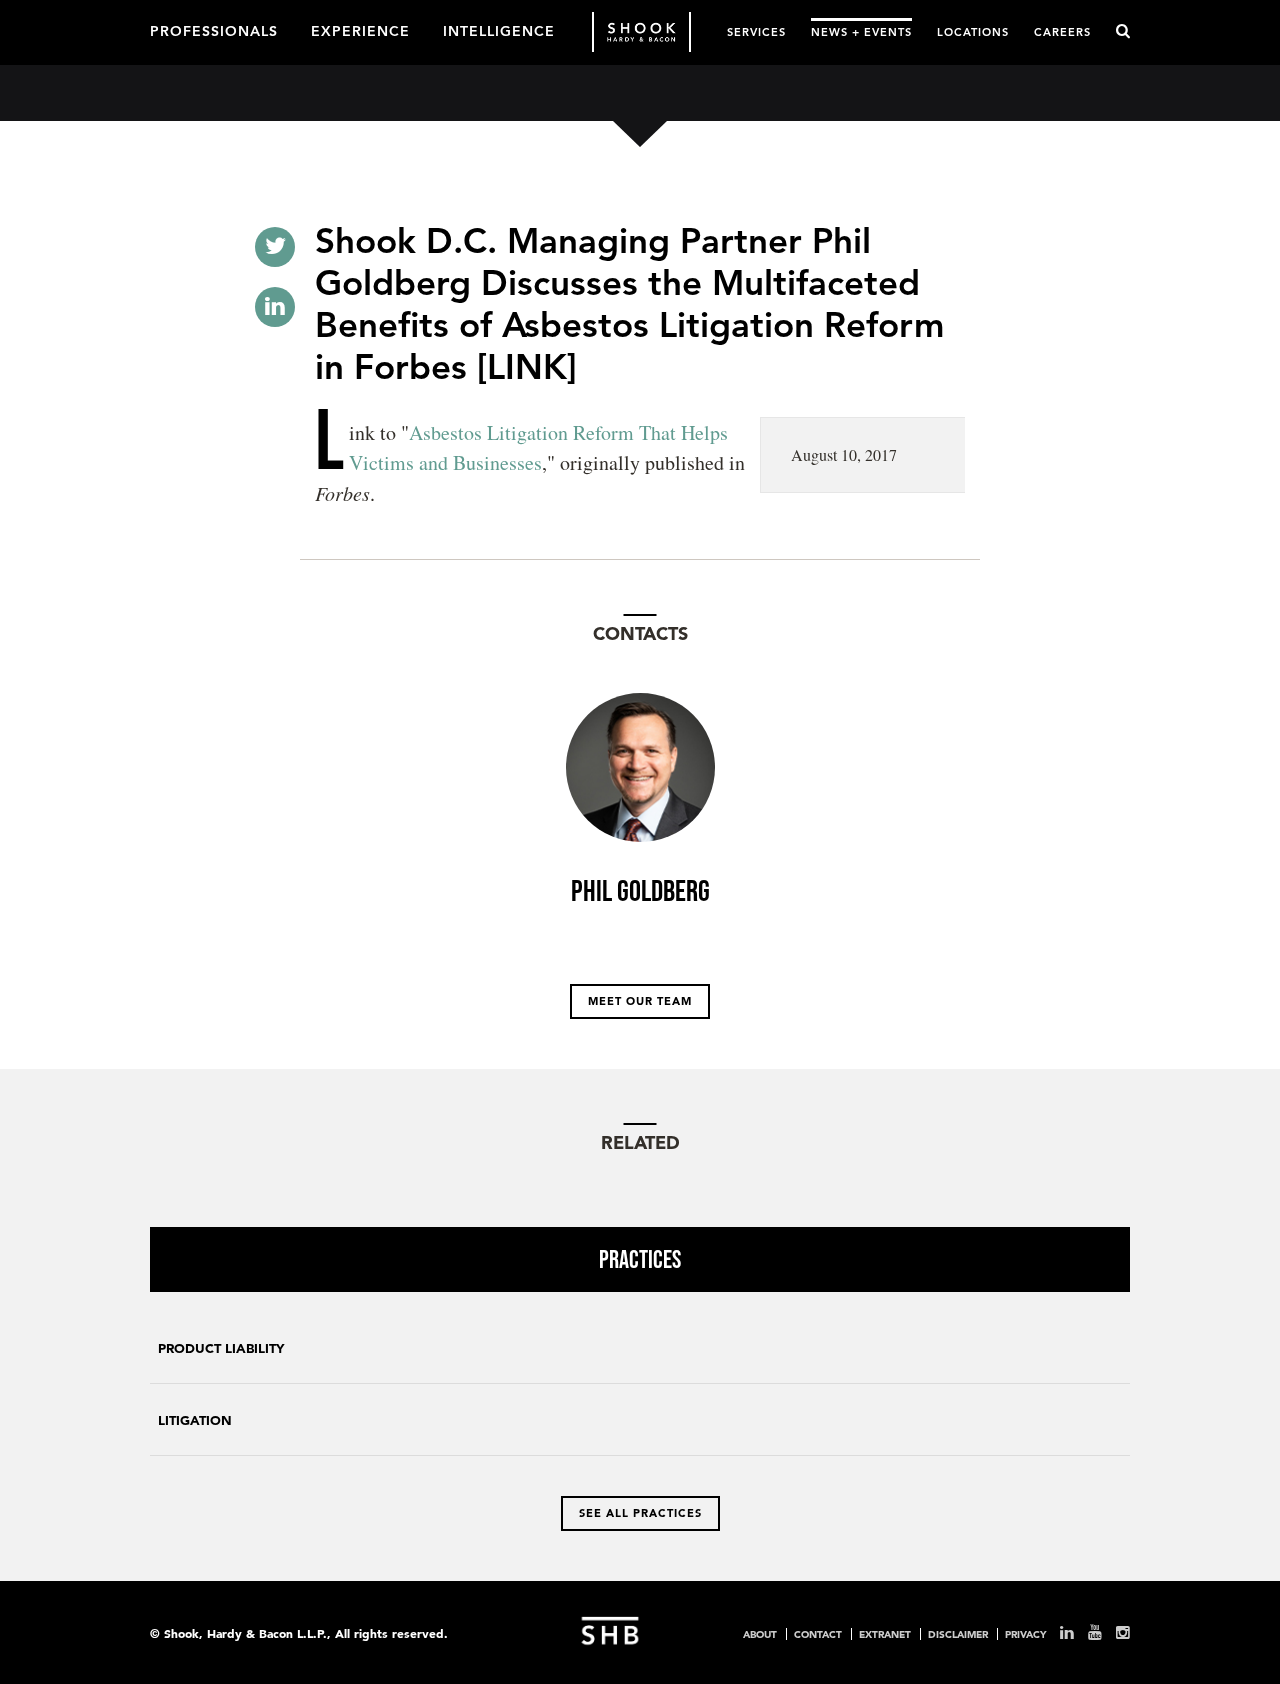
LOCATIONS (973, 31)
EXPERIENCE (360, 30)
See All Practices (640, 1513)
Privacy (1025, 1634)
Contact (818, 1634)
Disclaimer (958, 1634)
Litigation (195, 1420)
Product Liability (221, 1348)
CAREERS (1062, 31)
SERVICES (756, 31)
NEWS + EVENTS (861, 31)
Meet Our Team (640, 1001)
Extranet (885, 1634)
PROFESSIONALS (214, 30)
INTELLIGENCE (499, 30)
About (760, 1634)
